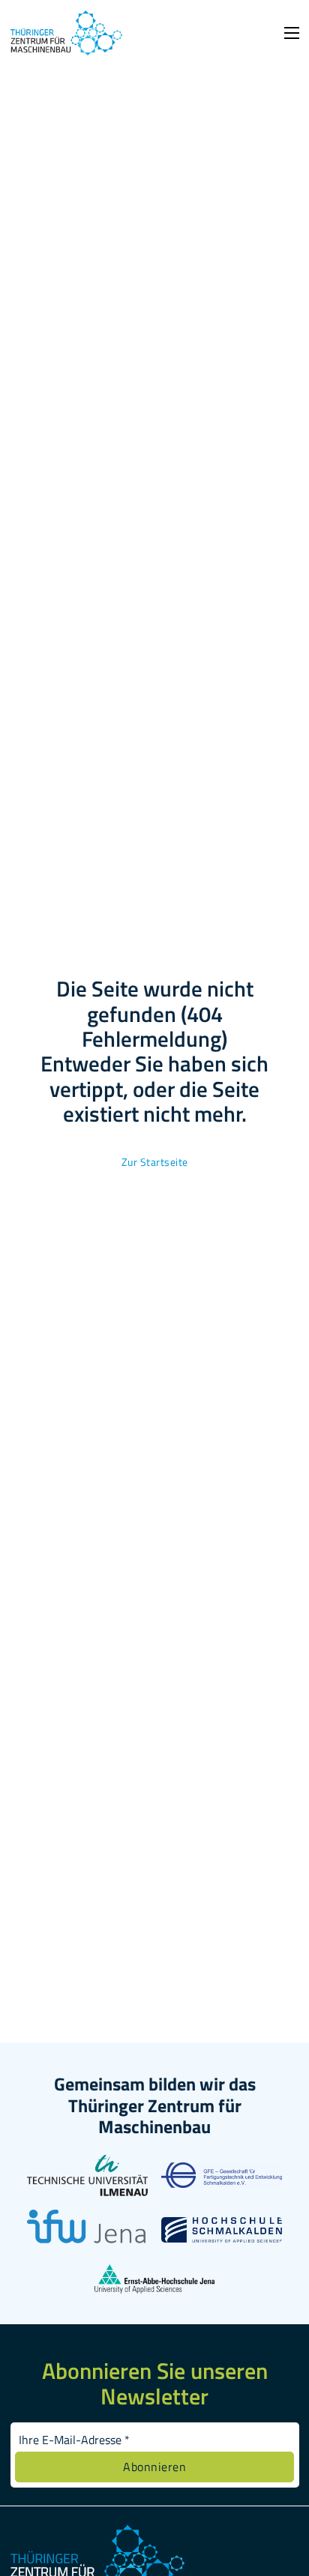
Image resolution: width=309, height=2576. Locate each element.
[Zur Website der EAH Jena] (155, 2285)
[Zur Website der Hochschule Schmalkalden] (222, 2234)
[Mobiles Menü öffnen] (292, 33)
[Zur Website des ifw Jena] (87, 2242)
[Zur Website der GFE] (222, 2180)
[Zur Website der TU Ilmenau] (87, 2187)
